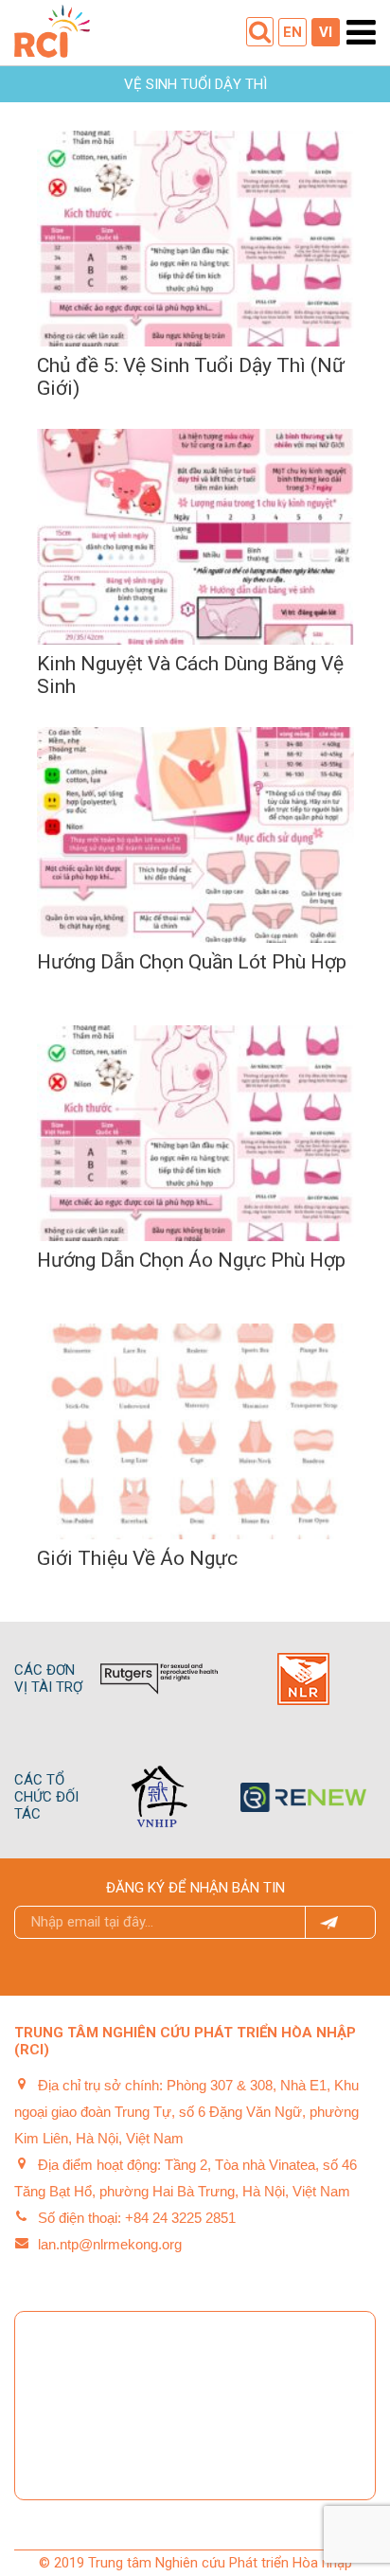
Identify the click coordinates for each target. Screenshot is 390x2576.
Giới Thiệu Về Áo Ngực (137, 1558)
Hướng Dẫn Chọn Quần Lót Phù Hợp (192, 962)
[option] (205, 1679)
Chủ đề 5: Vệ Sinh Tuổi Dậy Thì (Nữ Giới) (191, 377)
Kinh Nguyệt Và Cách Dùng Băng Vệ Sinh (190, 675)
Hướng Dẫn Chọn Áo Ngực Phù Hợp (191, 1260)
